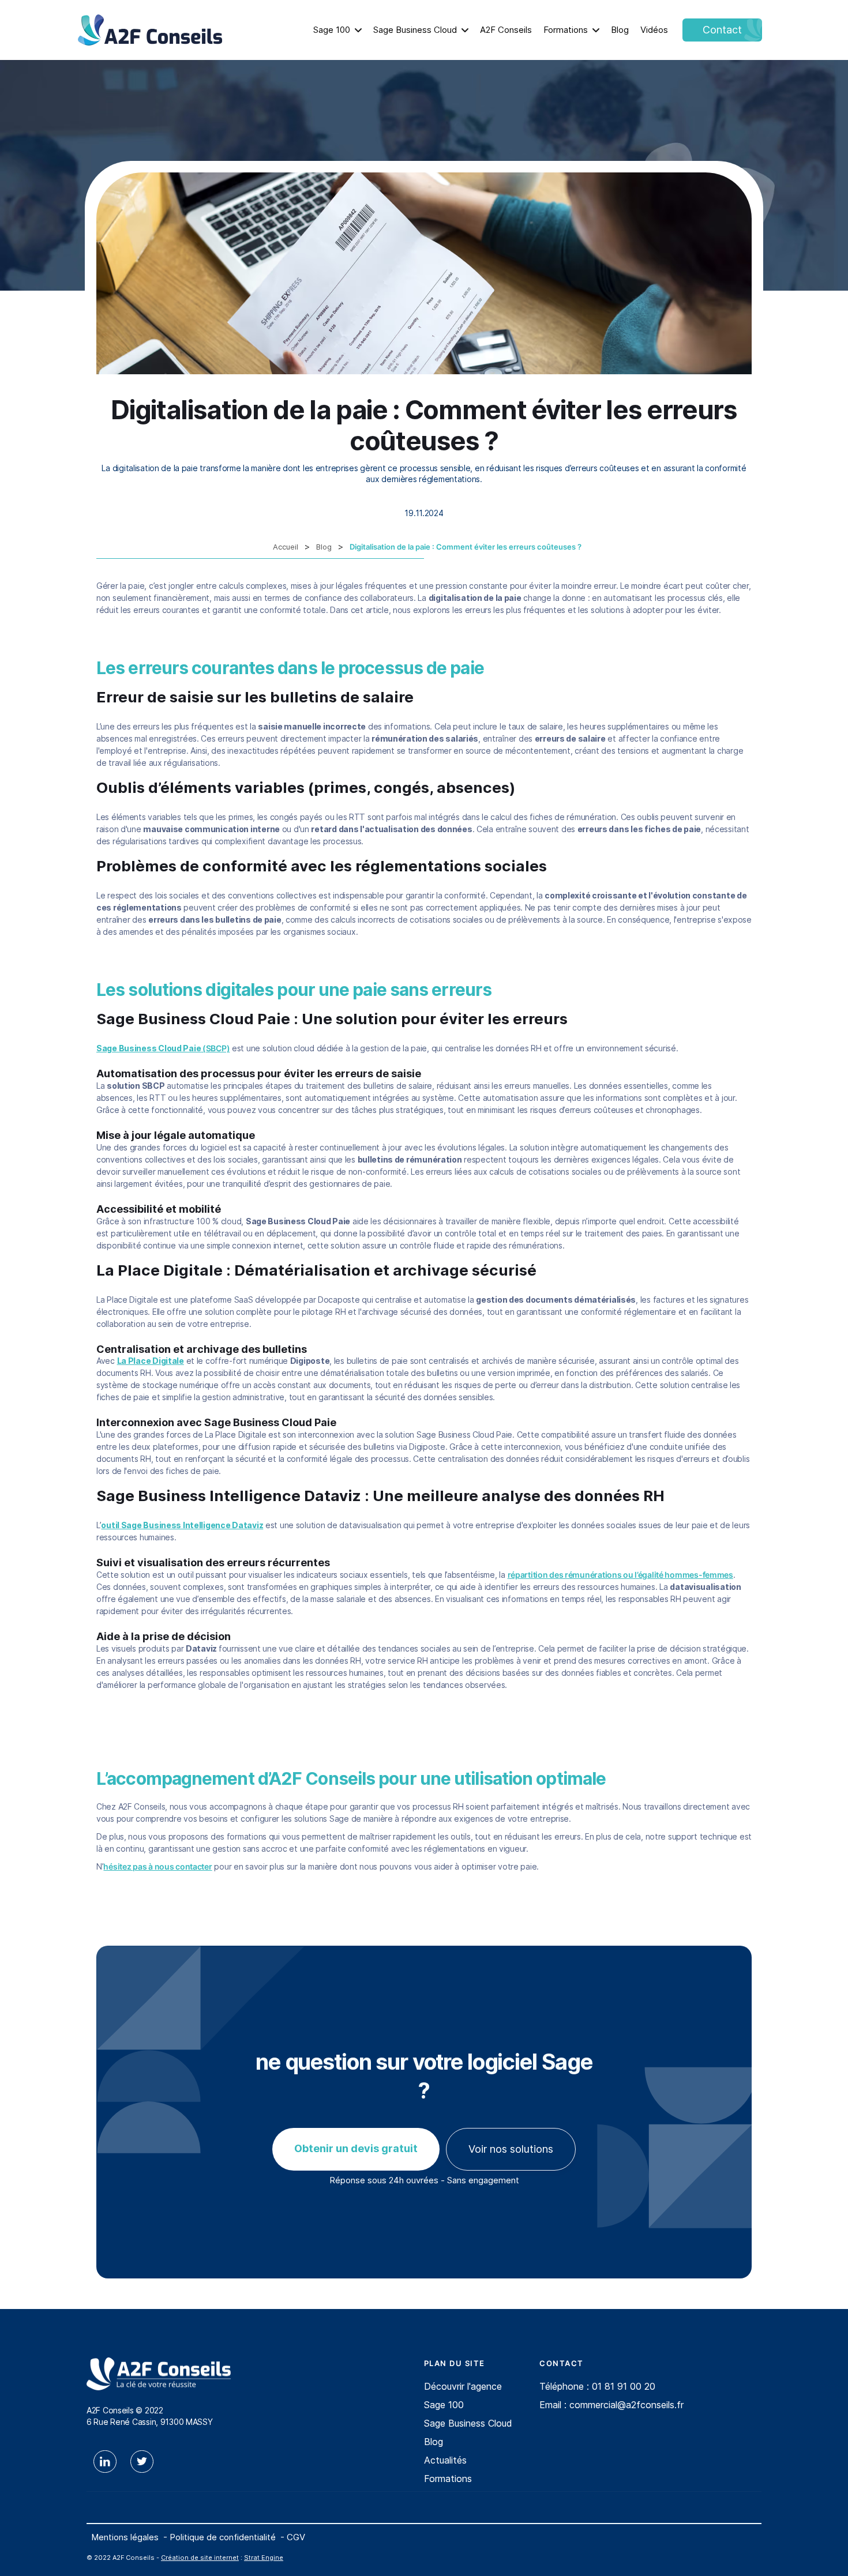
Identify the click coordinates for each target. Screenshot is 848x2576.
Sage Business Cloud (415, 30)
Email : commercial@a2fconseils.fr (611, 2405)
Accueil (286, 547)
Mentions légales (125, 2537)
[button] (337, 30)
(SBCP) (163, 1048)
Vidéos (654, 30)
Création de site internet (200, 2558)
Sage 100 (332, 30)
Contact (722, 30)
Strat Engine (264, 2558)
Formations (566, 30)
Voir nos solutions (511, 2149)
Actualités (445, 2460)
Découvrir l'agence (463, 2386)
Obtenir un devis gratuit (356, 2148)
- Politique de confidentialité (219, 2537)
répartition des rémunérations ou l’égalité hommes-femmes (620, 1575)
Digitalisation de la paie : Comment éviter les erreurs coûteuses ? (466, 547)
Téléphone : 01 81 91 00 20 (597, 2386)
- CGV (293, 2537)
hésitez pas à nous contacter (157, 1866)
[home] (150, 30)
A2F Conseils (506, 30)
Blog (620, 30)
